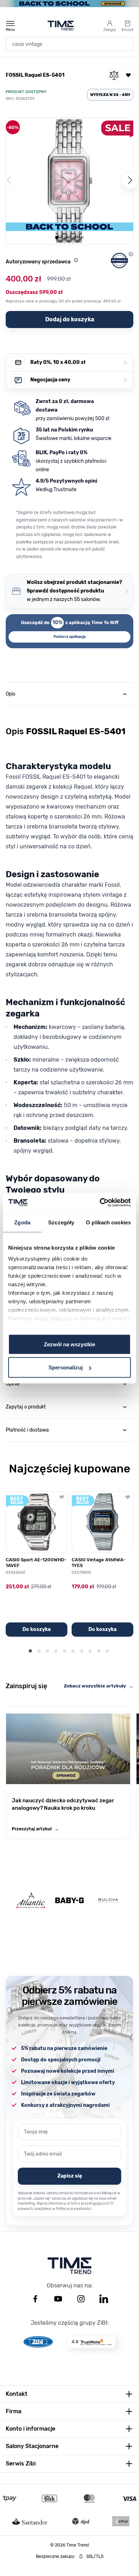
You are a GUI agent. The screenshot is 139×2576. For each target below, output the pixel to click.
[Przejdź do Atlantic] (31, 1901)
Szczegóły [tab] (61, 1222)
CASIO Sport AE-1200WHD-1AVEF (36, 1563)
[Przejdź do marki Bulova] (108, 1901)
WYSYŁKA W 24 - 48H (110, 95)
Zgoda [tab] (22, 1222)
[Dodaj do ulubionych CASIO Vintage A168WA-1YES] (128, 1497)
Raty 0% (79, 363)
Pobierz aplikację (70, 637)
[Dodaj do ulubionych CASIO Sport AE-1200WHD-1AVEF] (62, 1497)
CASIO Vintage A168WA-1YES (99, 1563)
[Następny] (130, 180)
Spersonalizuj (66, 1367)
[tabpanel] (69, 1026)
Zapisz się (70, 2176)
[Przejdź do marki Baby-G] (69, 1900)
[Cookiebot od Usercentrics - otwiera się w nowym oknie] (100, 1203)
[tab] (69, 694)
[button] (69, 181)
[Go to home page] (61, 26)
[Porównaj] (114, 75)
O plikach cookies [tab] (108, 1222)
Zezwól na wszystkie (69, 1344)
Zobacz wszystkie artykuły (99, 1686)
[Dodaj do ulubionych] (128, 75)
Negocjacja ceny (79, 380)
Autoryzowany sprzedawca (38, 262)
